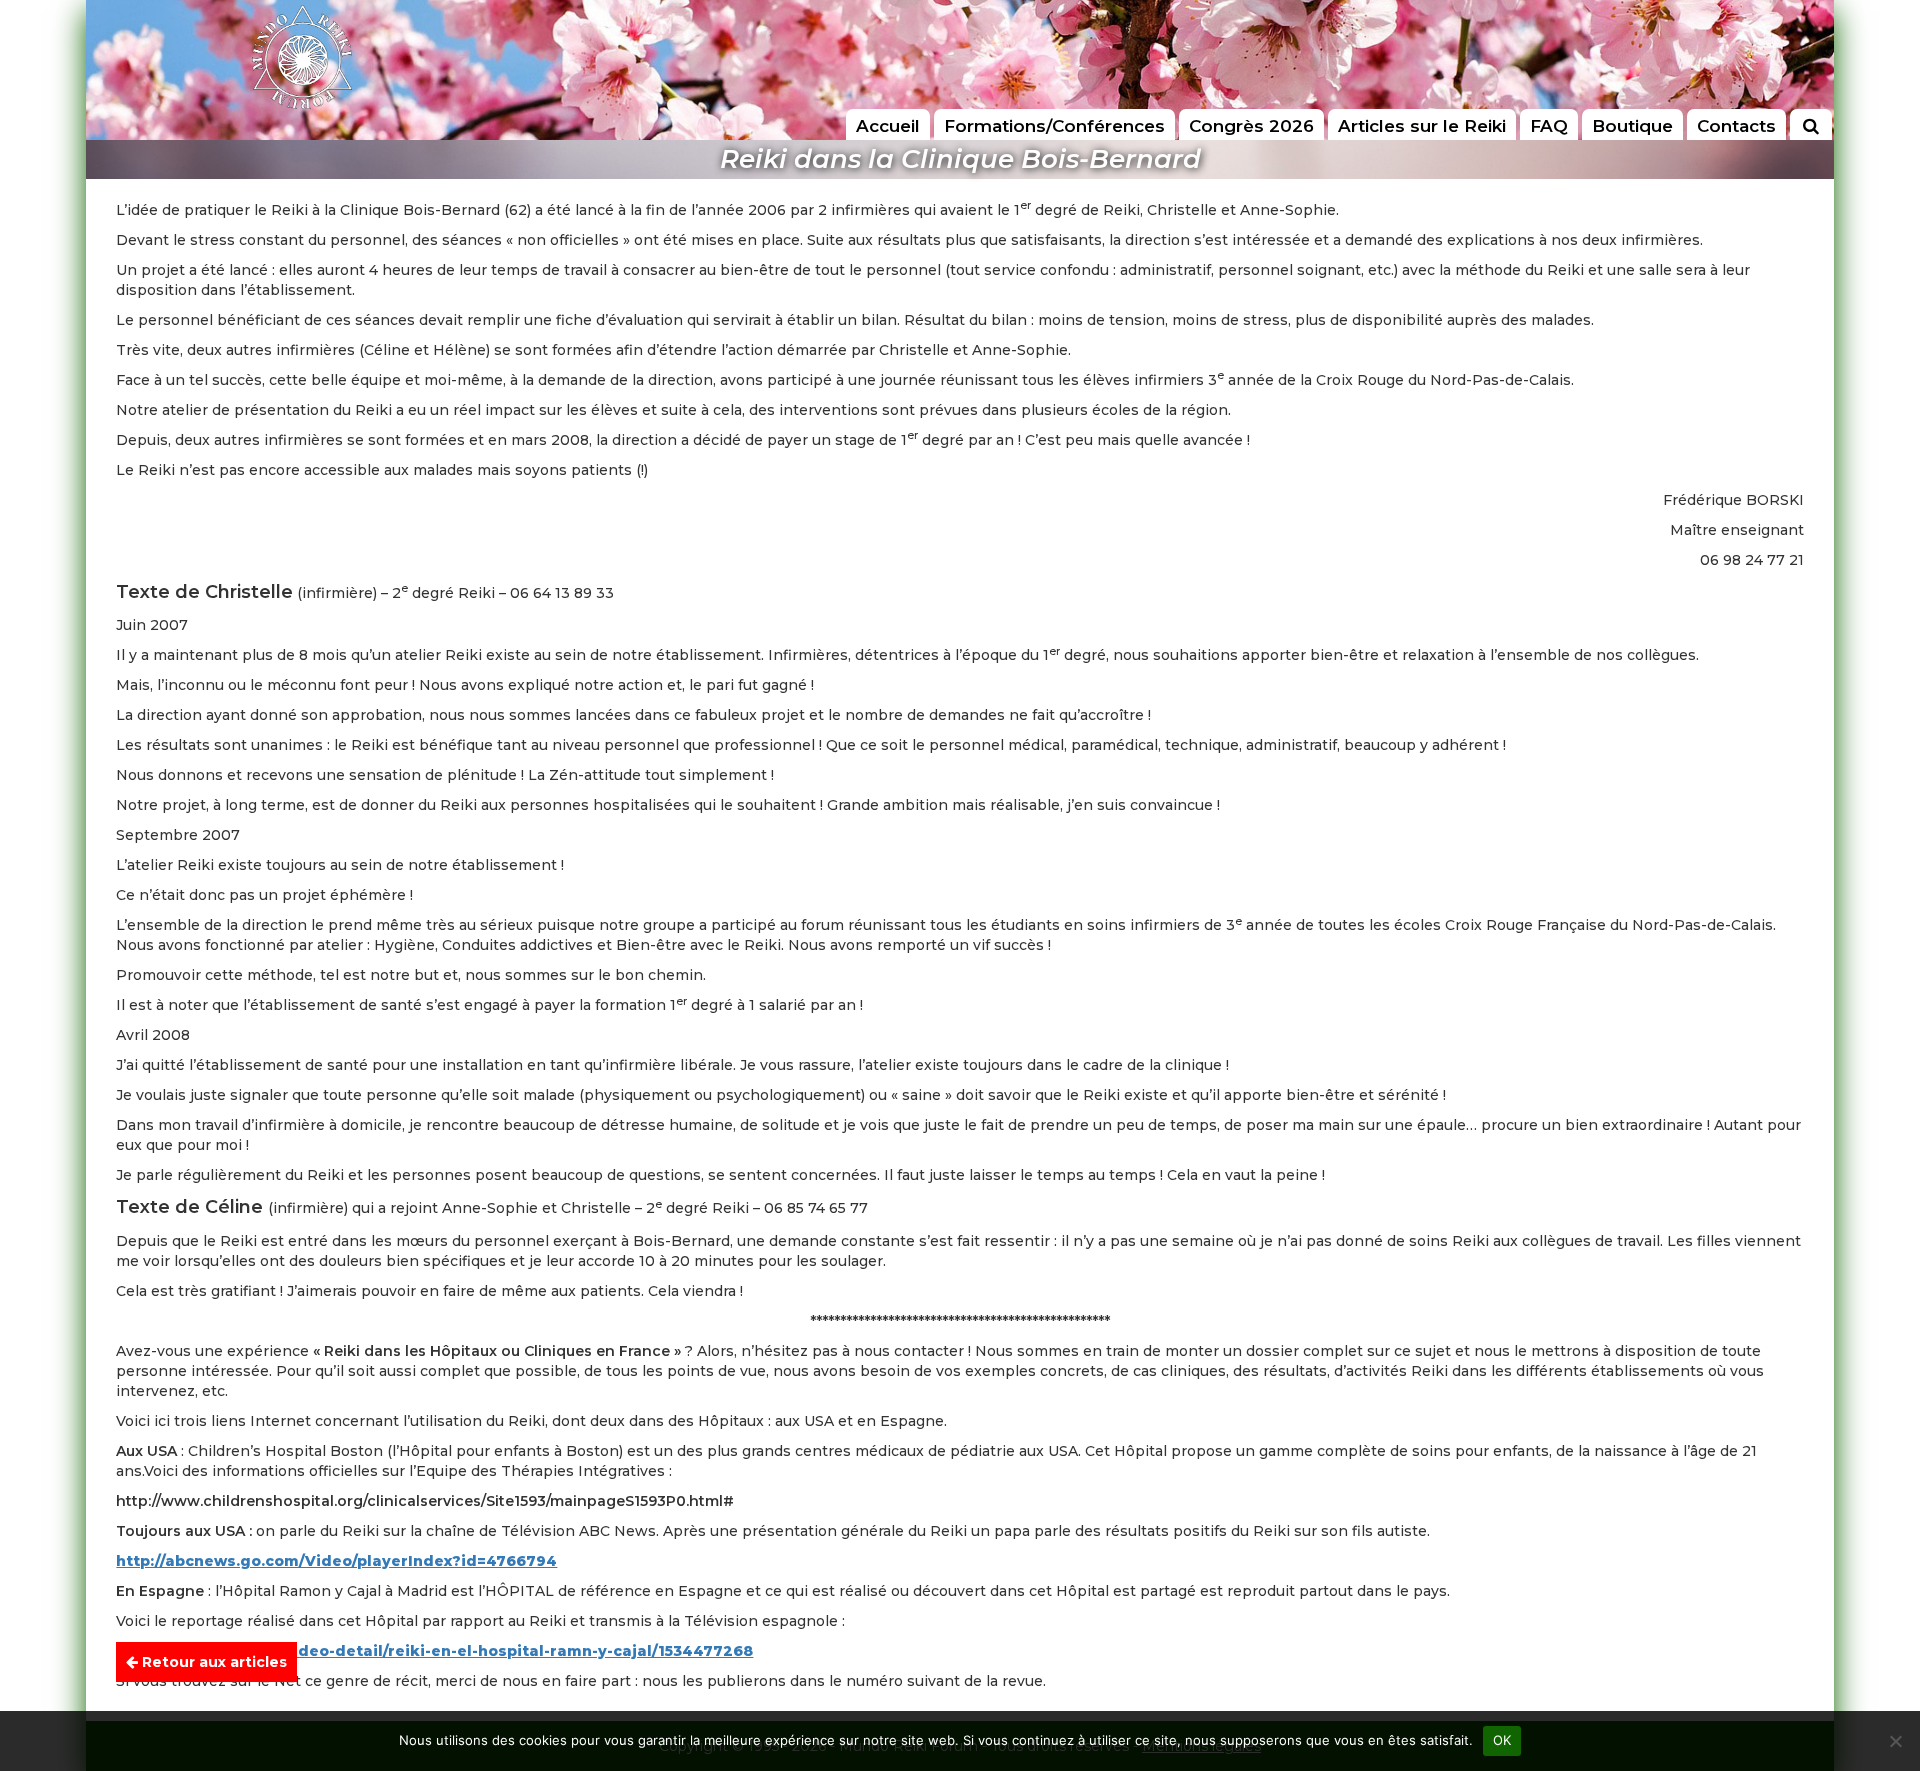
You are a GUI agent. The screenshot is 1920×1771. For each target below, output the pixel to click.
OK (1502, 1740)
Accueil (888, 126)
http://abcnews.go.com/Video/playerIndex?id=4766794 (336, 1561)
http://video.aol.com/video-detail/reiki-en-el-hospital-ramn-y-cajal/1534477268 (434, 1651)
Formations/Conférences (1054, 126)
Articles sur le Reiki (1422, 126)
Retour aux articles (212, 1662)
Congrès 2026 (1251, 126)
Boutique (1632, 126)
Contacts (1736, 126)
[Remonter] (1884, 1666)
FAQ (1549, 126)
